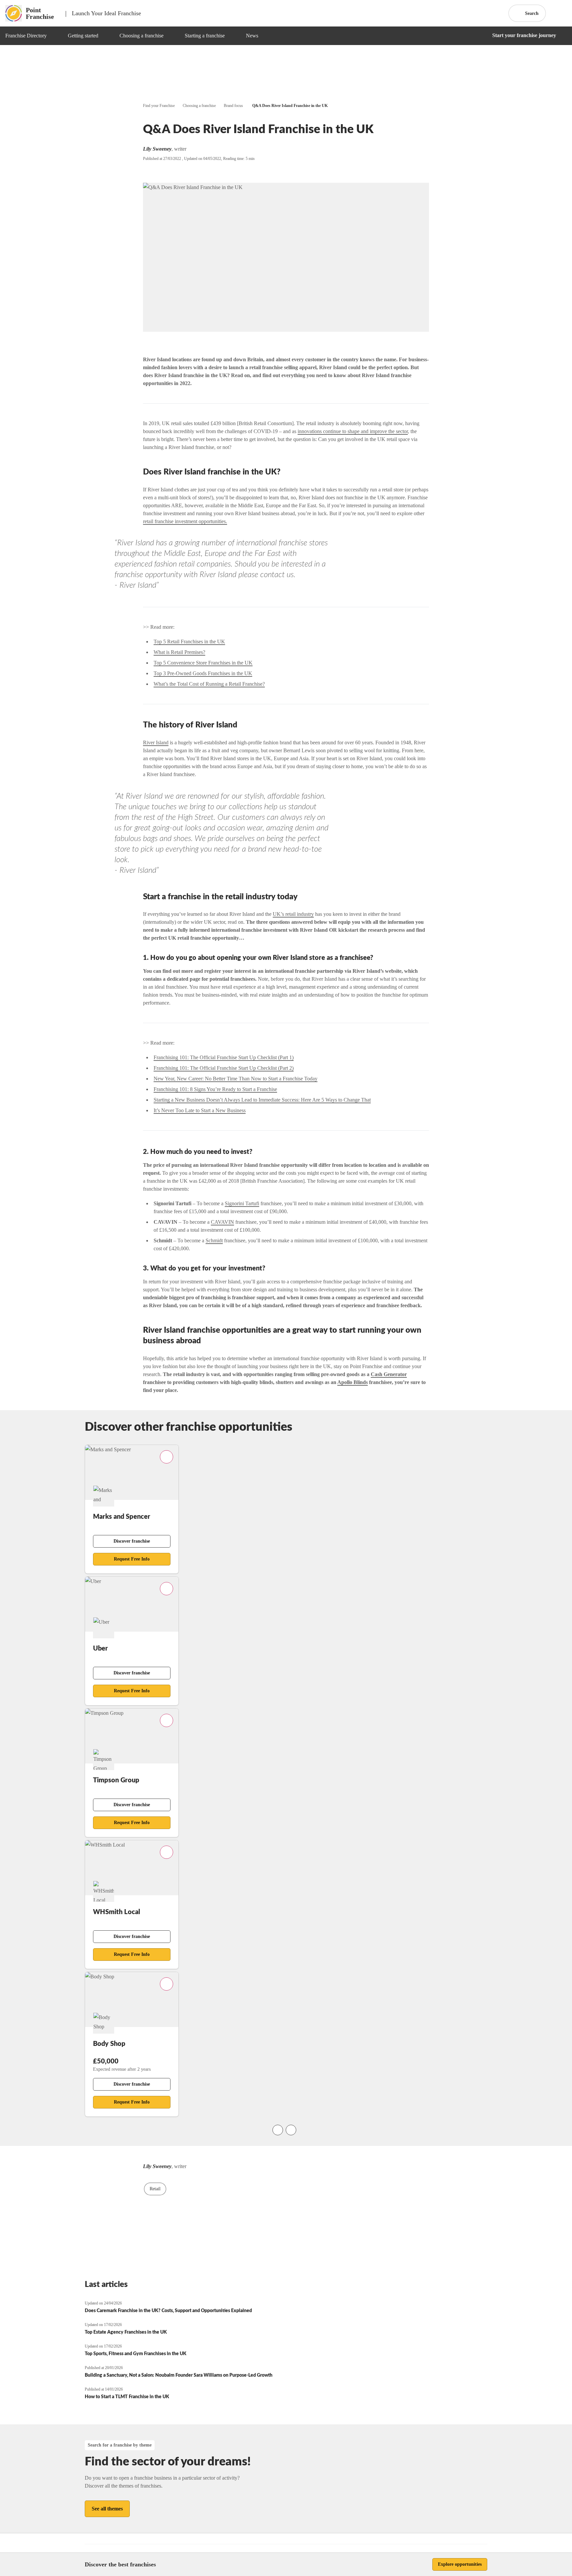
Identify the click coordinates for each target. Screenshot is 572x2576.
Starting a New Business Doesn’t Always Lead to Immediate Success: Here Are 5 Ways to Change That (262, 1100)
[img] (55, 36)
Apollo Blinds (353, 1382)
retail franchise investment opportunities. (185, 521)
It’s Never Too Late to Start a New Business (200, 1110)
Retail (155, 2189)
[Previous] (278, 2130)
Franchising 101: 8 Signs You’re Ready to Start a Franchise (215, 1089)
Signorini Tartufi (242, 1203)
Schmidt (214, 1240)
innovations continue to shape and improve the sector (353, 431)
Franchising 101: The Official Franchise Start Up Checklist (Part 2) (224, 1068)
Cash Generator (389, 1374)
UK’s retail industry (293, 914)
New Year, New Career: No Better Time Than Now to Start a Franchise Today (236, 1079)
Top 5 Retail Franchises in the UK (189, 642)
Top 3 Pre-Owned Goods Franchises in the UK (203, 673)
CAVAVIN (222, 1222)
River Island (156, 743)
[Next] (291, 2130)
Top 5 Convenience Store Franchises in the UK (203, 663)
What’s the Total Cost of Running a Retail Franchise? (209, 684)
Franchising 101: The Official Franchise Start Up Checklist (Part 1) (224, 1057)
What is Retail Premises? (179, 652)
